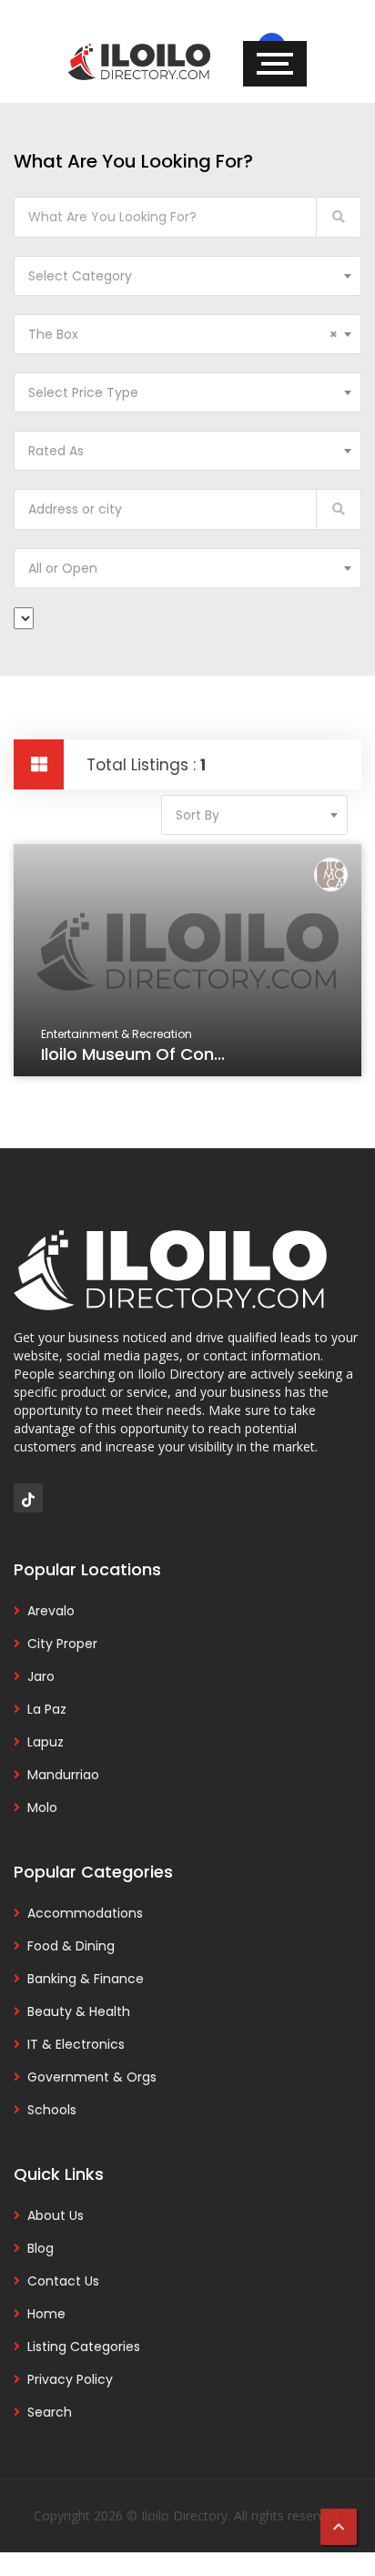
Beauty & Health (79, 2011)
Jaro (41, 1676)
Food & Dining (71, 1946)
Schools (52, 2110)
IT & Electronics (76, 2044)
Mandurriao (63, 1775)
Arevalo (51, 1611)
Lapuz (46, 1742)
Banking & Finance (86, 1979)
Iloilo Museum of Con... (133, 1054)
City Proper (62, 1644)
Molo (42, 1807)
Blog (41, 2248)
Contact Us (63, 2281)
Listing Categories (84, 2347)
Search (50, 2412)
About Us (56, 2215)
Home (46, 2314)
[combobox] (187, 276)
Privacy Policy (70, 2379)
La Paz (47, 1709)
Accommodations (85, 1913)
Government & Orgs (92, 2077)
